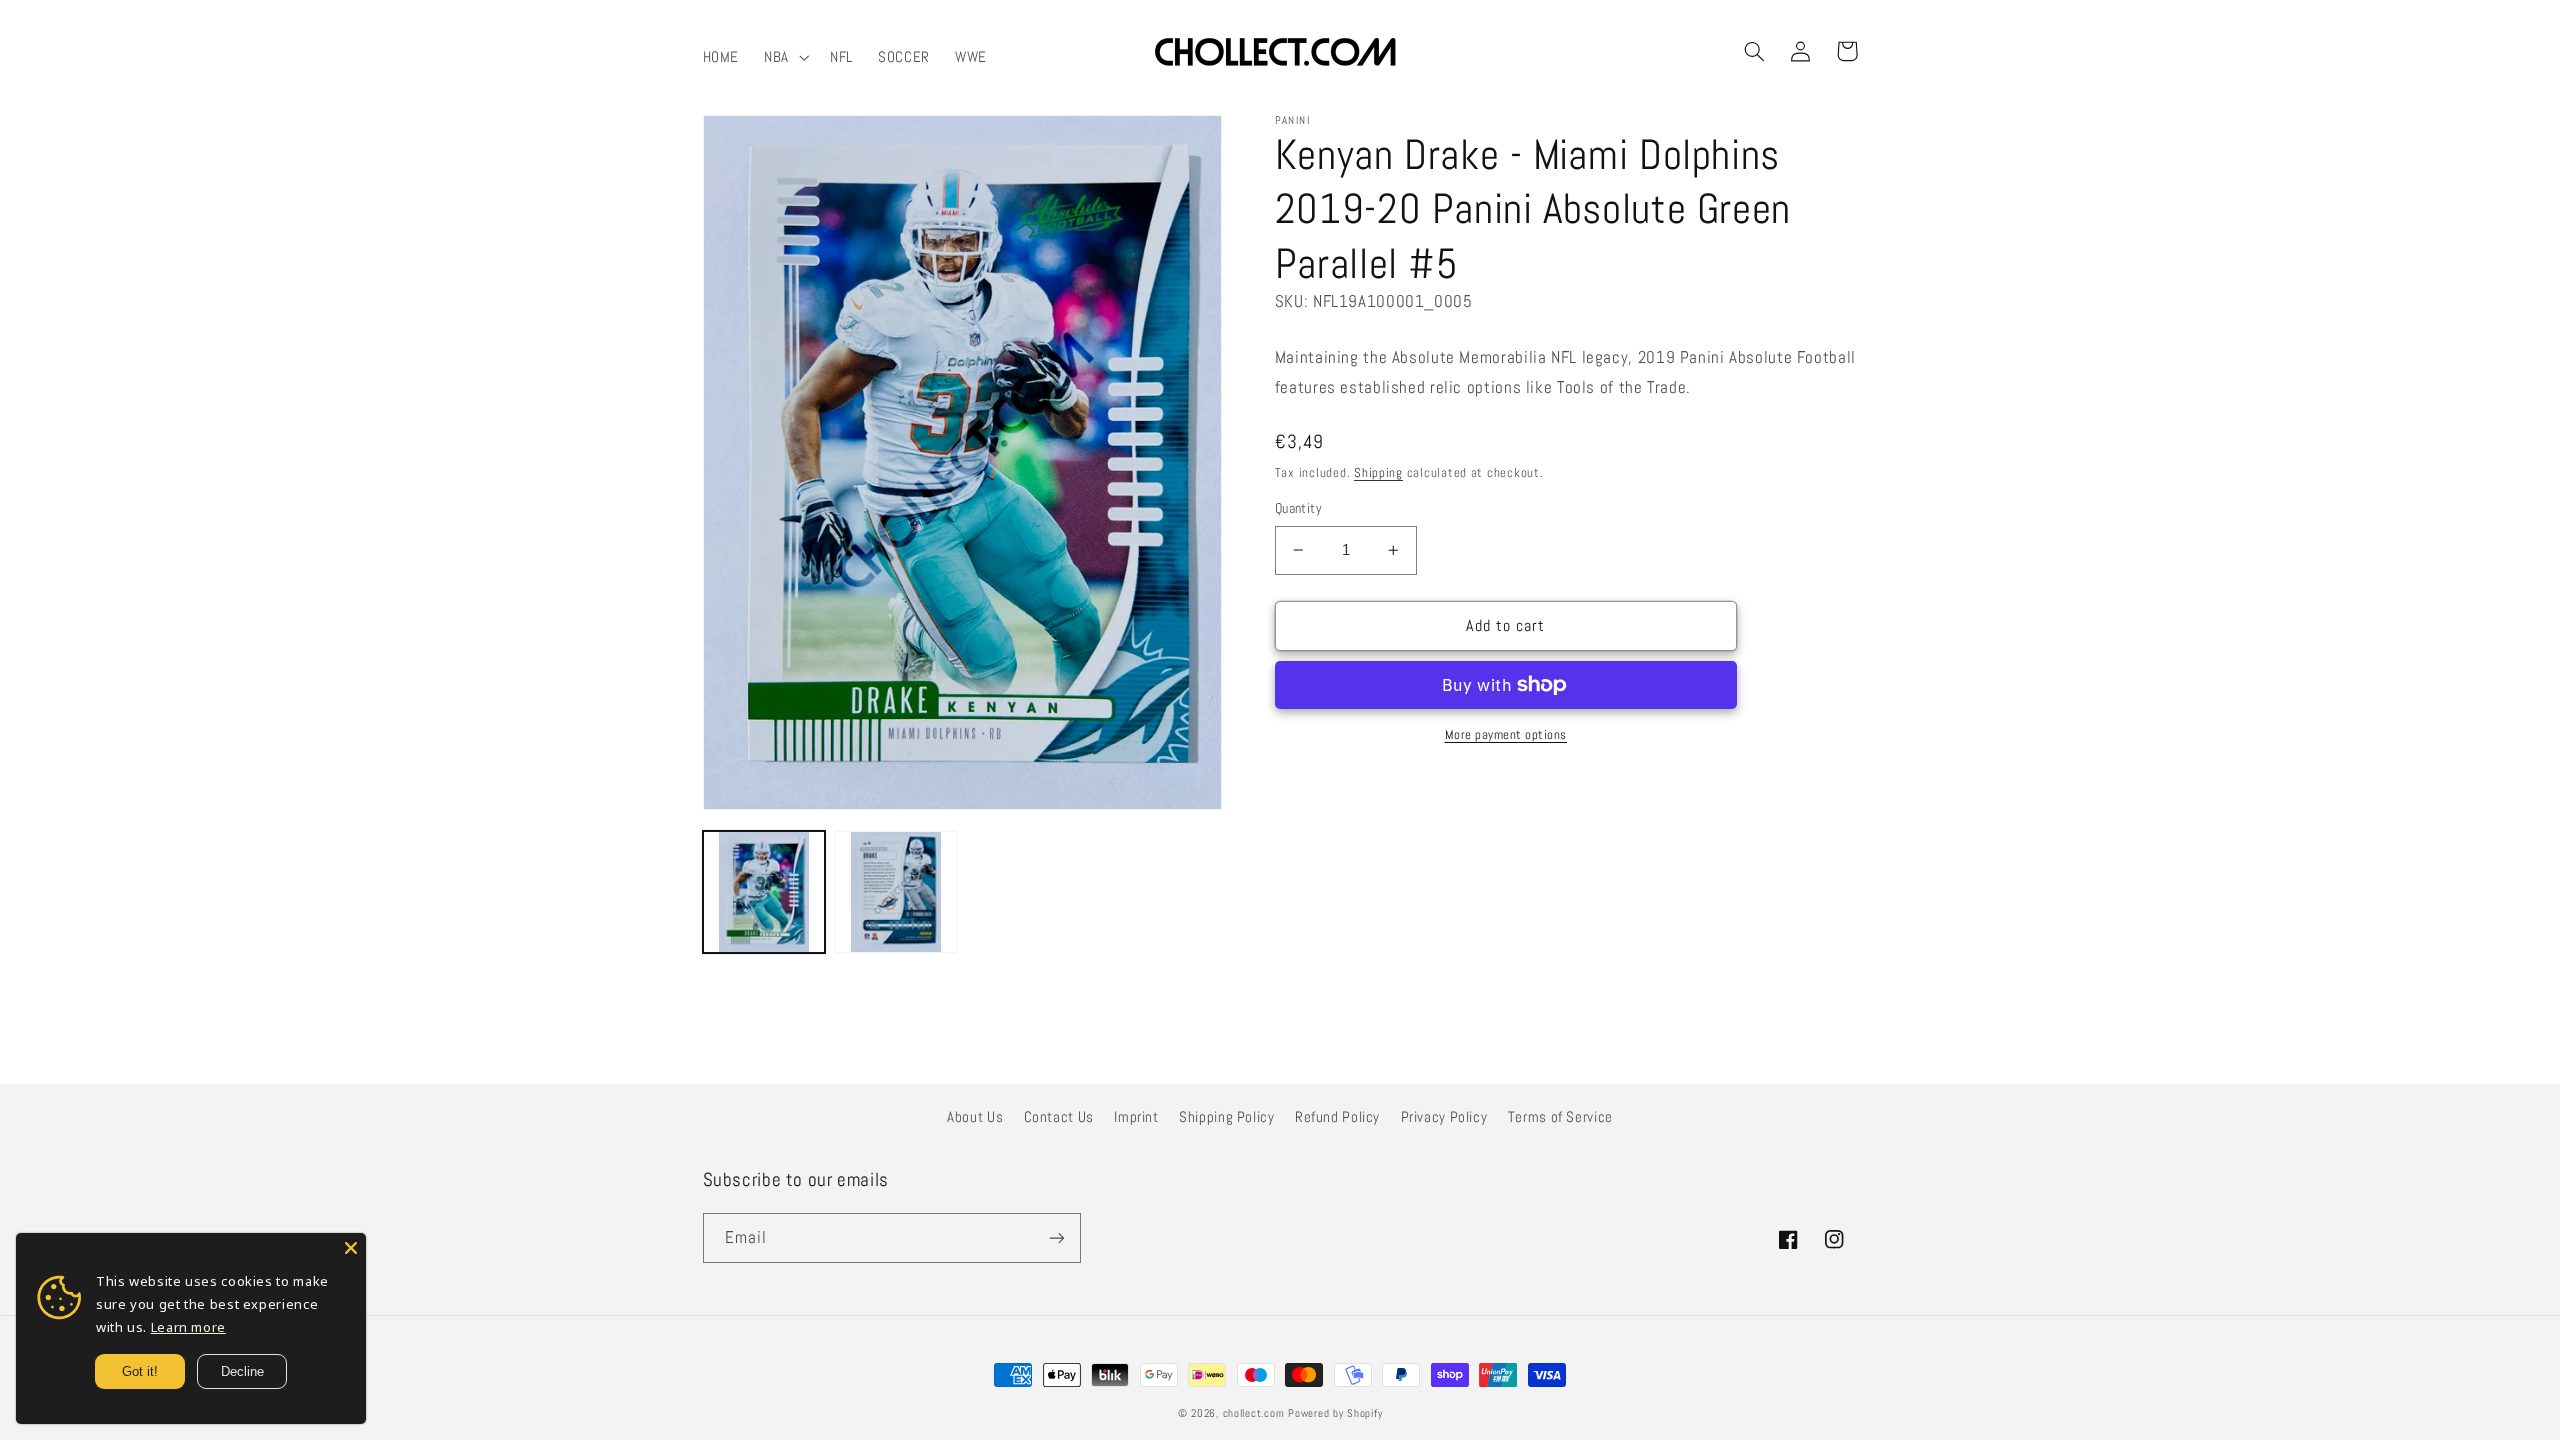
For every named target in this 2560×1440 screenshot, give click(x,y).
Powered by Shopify (1335, 1413)
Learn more (188, 1327)
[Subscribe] (1056, 1237)
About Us (975, 1117)
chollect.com (1254, 1413)
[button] (785, 57)
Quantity (1298, 508)
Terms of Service (1560, 1117)
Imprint (1136, 1117)
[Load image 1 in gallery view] (764, 892)
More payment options (1506, 735)
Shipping (1378, 473)
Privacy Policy (1444, 1117)
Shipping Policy (1226, 1117)
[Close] (351, 1248)
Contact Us (1059, 1117)
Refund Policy (1337, 1117)
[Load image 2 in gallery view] (896, 892)
